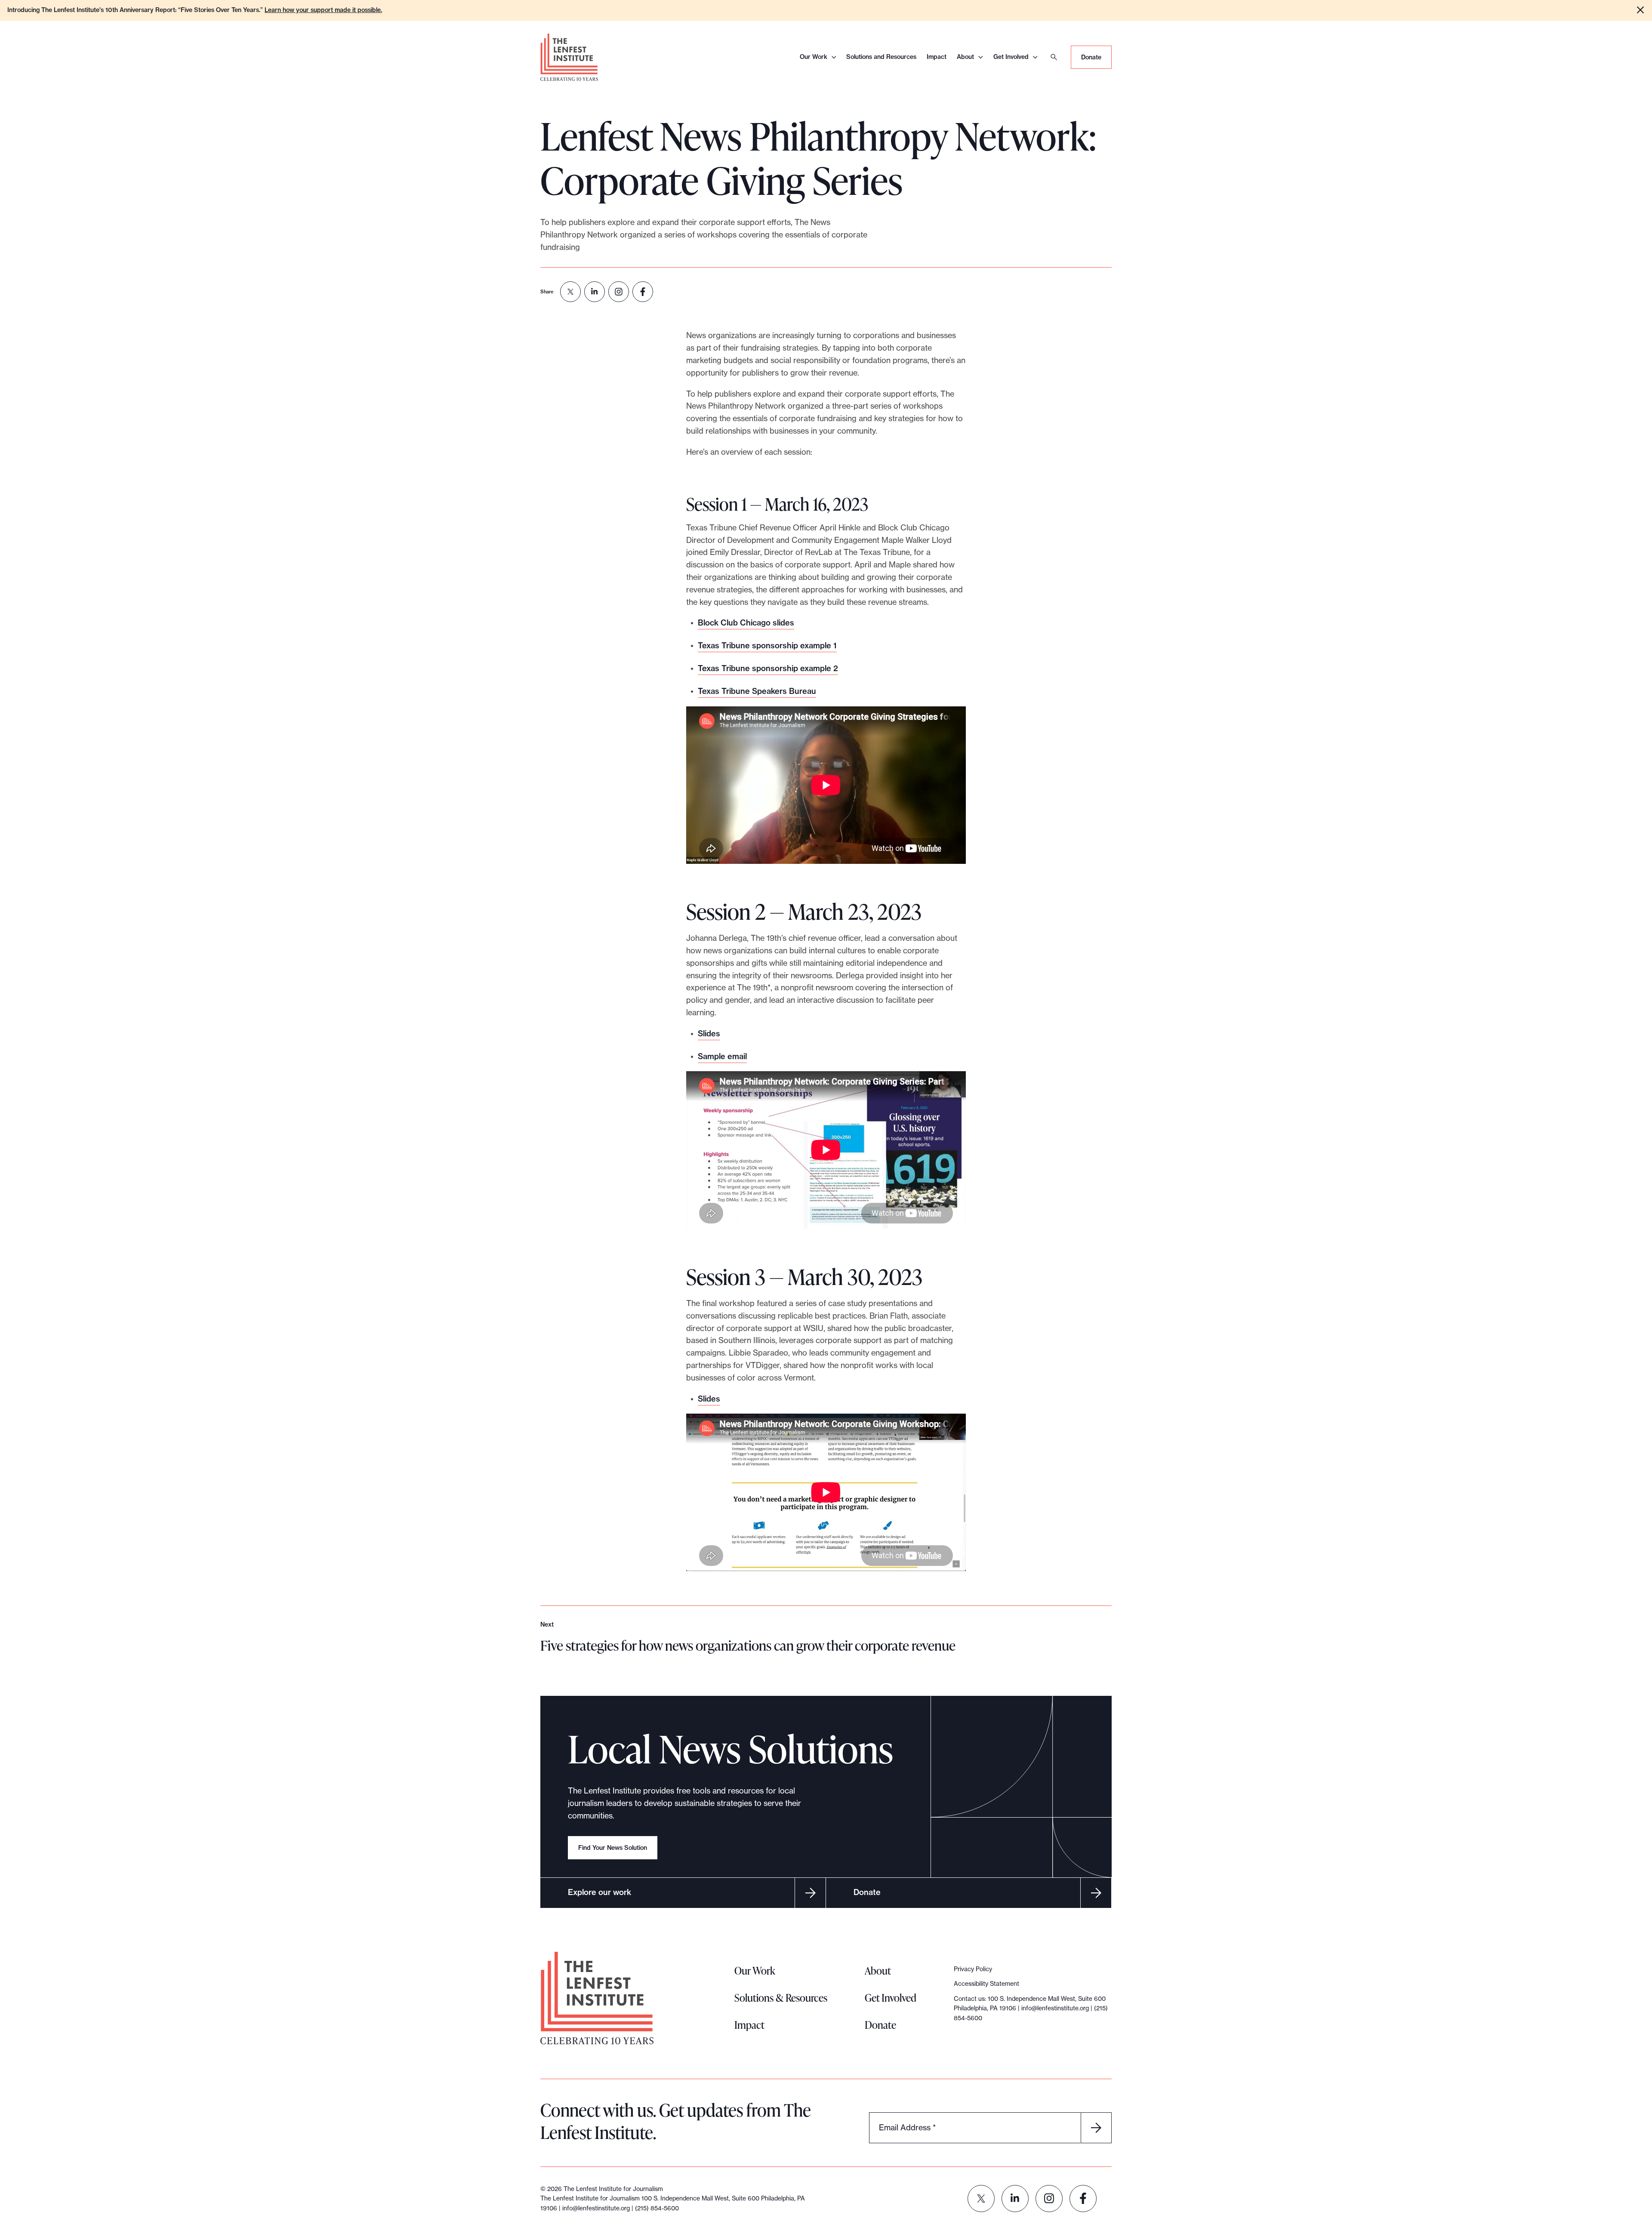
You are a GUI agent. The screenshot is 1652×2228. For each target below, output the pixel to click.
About (965, 57)
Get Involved (1011, 57)
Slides (709, 1034)
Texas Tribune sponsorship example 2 (768, 668)
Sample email (722, 1056)
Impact (937, 57)
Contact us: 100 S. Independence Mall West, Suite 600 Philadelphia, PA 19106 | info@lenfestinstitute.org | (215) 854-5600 (1031, 2008)
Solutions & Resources (781, 1998)
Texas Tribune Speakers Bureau (757, 691)
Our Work (814, 57)
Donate (1091, 57)
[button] (1640, 10)
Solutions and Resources (881, 57)
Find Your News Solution (613, 1848)
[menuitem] (570, 292)
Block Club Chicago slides (746, 623)
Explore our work (599, 1892)
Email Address (907, 2127)
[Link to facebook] (1083, 2199)
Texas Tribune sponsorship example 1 (767, 646)
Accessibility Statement (986, 1984)
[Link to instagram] (1049, 2199)
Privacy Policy (973, 1969)
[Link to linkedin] (1015, 2199)
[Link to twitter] (981, 2199)
